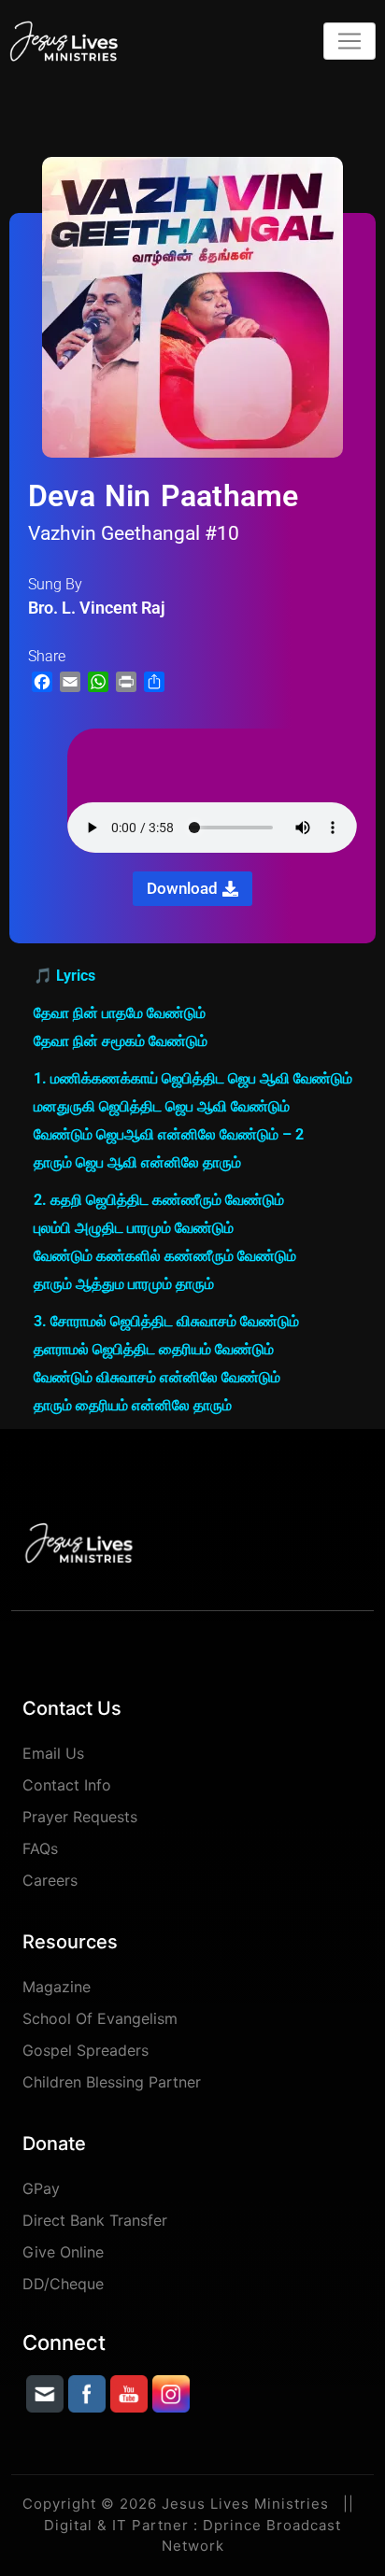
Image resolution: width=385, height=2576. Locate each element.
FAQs (40, 1848)
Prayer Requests (80, 1817)
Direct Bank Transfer (95, 2220)
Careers (50, 1880)
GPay (41, 2188)
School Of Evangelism (100, 2018)
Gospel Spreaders (86, 2050)
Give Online (63, 2252)
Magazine (57, 1987)
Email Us (53, 1753)
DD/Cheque (63, 2284)
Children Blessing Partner (112, 2082)
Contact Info (67, 1785)
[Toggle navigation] (349, 41)
